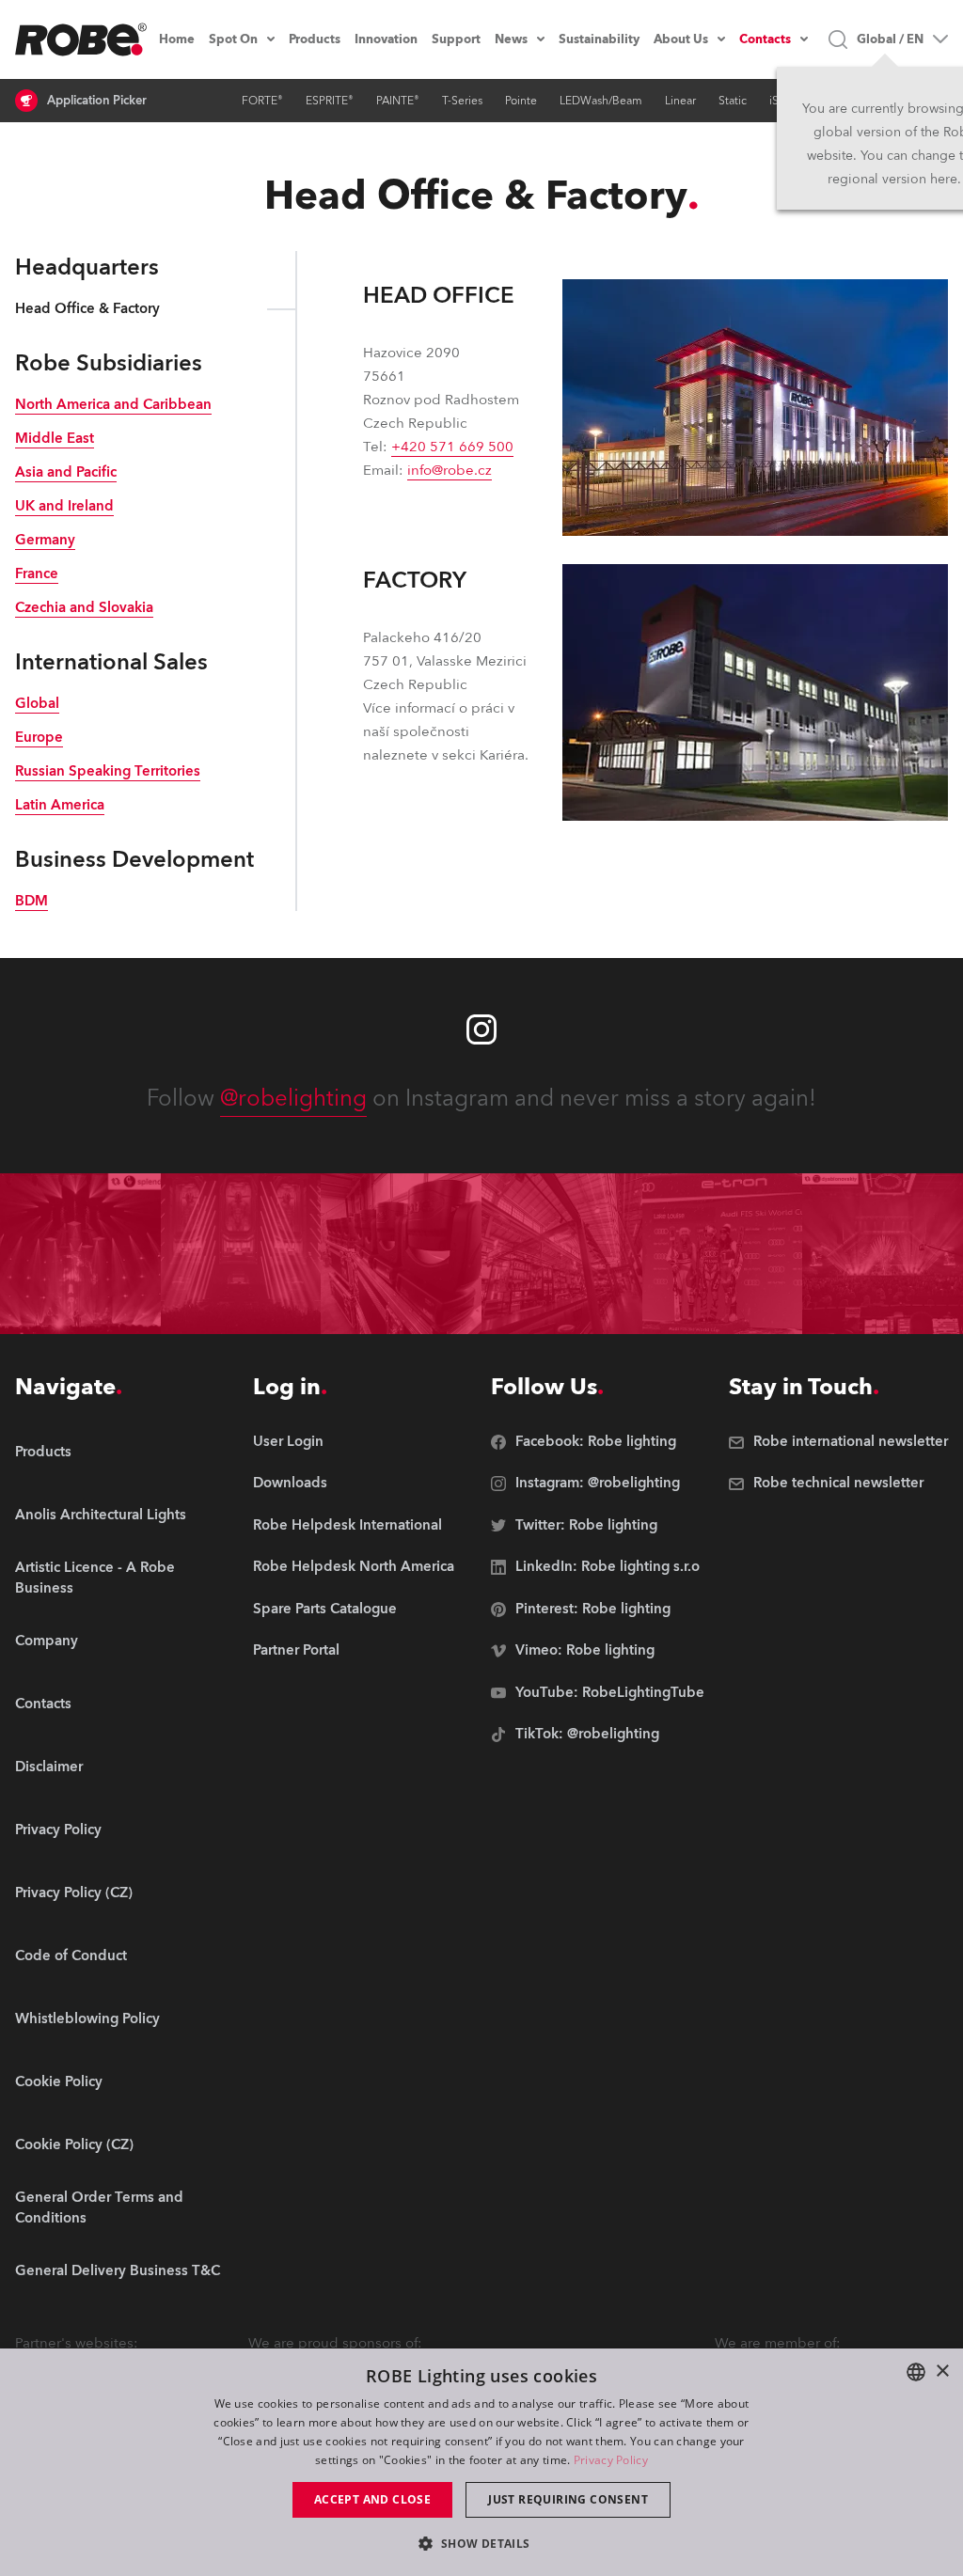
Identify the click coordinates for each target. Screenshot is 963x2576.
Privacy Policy (611, 2460)
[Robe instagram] (481, 1029)
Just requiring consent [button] (568, 2499)
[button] (481, 2543)
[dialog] (481, 2462)
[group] (125, 1516)
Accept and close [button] (372, 2499)
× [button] (942, 2372)
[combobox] (916, 2372)
